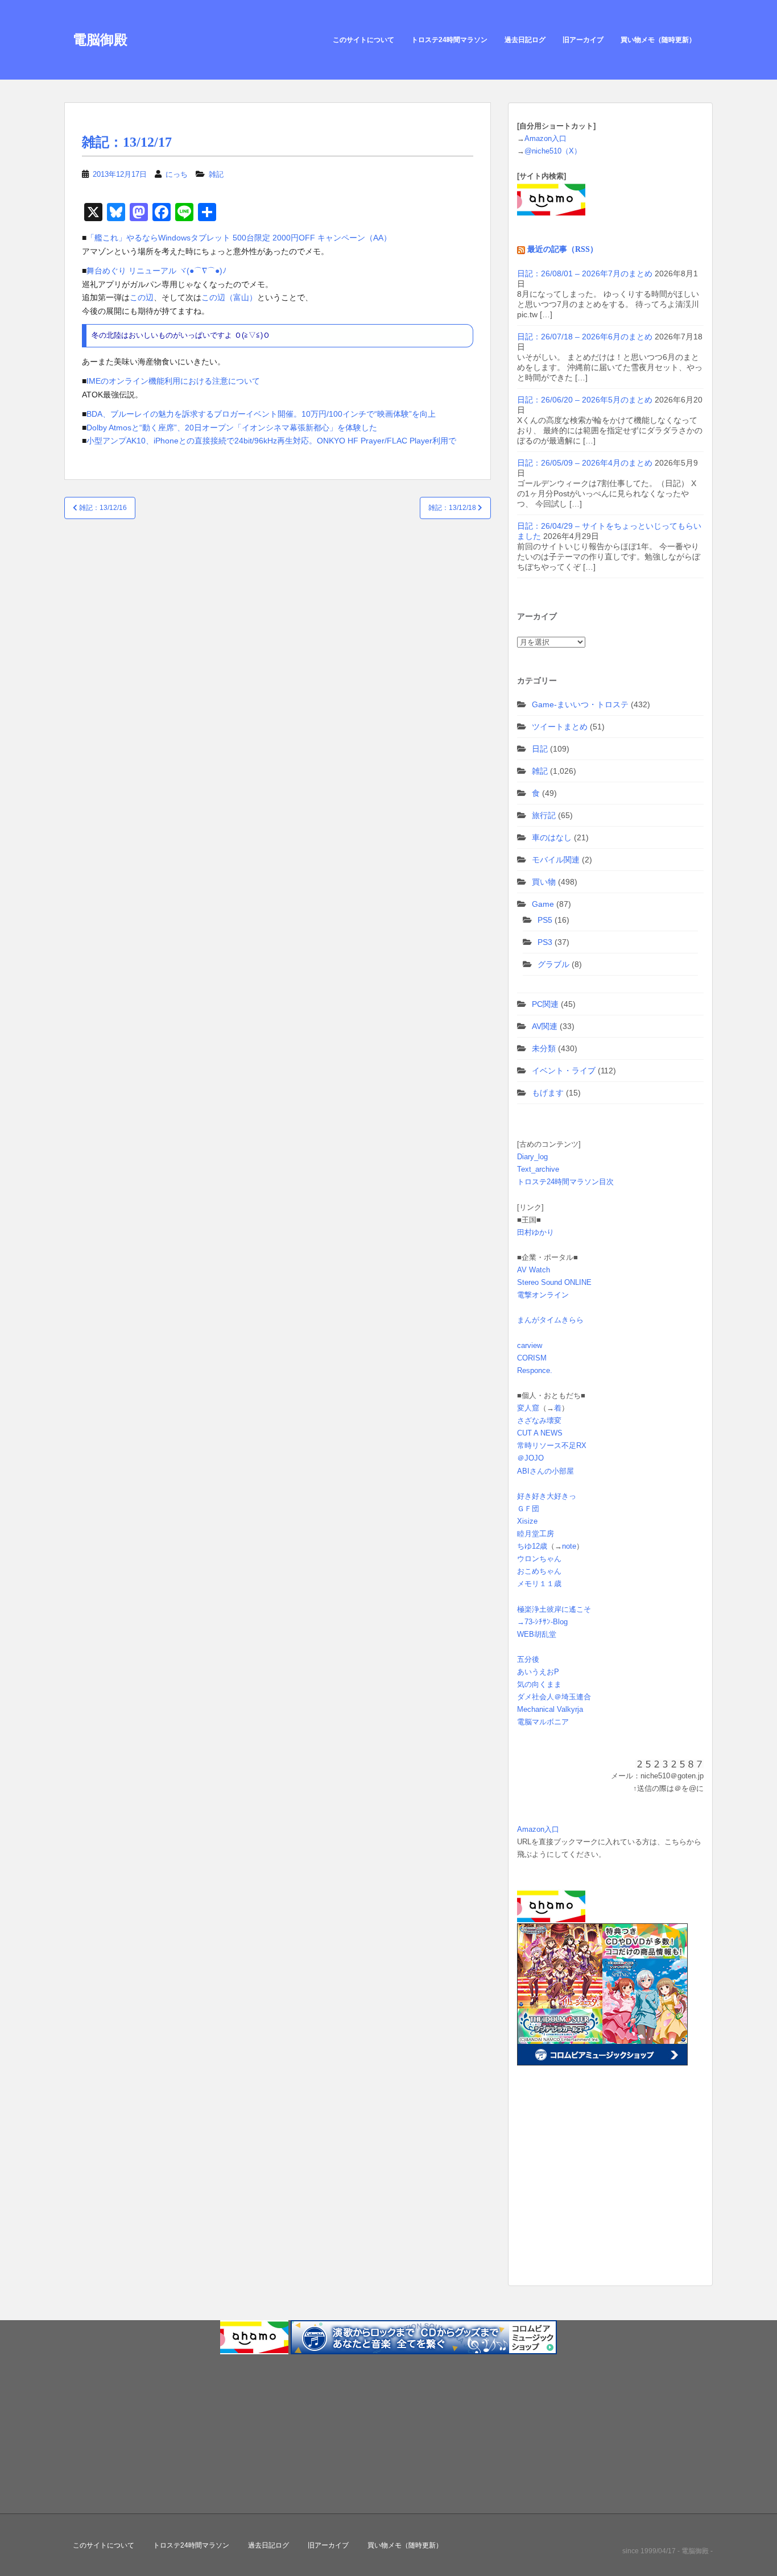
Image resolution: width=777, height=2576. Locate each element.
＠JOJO (530, 1458)
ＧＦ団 (528, 1509)
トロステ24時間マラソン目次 (565, 1182)
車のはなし (552, 837)
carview (530, 1345)
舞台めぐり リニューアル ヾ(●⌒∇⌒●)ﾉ (156, 271)
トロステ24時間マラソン (449, 40)
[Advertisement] (588, 2193)
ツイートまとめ (560, 727)
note (569, 1546)
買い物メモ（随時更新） (658, 40)
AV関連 (545, 1026)
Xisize (527, 1521)
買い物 (544, 882)
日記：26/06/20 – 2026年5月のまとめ (585, 400)
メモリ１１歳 (539, 1584)
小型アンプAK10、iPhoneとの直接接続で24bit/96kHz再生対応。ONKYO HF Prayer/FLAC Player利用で (271, 441)
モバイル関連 (556, 860)
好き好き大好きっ (547, 1496)
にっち (177, 174)
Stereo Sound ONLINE (554, 1282)
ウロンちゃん (539, 1559)
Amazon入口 (545, 138)
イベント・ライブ (564, 1071)
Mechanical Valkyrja (550, 1709)
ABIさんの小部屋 (545, 1471)
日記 (540, 749)
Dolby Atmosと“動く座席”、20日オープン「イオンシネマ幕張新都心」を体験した (232, 428)
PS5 (545, 920)
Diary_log (532, 1157)
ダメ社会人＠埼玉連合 (554, 1697)
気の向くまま (539, 1684)
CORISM (532, 1358)
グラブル (553, 964)
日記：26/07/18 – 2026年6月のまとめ (585, 337)
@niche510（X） (553, 151)
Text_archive (538, 1169)
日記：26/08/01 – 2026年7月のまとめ (585, 273)
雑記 (216, 174)
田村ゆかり (536, 1232)
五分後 (528, 1659)
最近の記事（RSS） (563, 249)
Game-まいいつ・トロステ (580, 704)
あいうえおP (538, 1672)
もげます (548, 1093)
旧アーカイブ (583, 40)
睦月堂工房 (536, 1534)
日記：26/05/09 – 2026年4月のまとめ (585, 463)
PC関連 (545, 1004)
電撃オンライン (543, 1295)
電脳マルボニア (543, 1722)
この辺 (142, 297)
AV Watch (534, 1270)
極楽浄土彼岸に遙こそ (554, 1609)
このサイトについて (363, 40)
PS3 (545, 942)
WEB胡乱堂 (537, 1634)
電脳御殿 (100, 40)
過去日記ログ (525, 40)
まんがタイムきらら (550, 1320)
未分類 (544, 1048)
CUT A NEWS (540, 1433)
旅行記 (544, 815)
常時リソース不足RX (552, 1445)
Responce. (535, 1370)
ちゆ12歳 (532, 1546)
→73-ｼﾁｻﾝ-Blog (542, 1622)
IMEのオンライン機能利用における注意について (173, 381)
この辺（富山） (229, 297)
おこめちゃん (539, 1571)
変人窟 (528, 1408)
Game (543, 904)
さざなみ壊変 (539, 1420)
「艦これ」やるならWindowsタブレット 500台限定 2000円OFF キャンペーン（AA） (239, 238)
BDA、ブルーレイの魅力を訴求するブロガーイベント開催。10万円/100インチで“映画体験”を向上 (261, 414)
